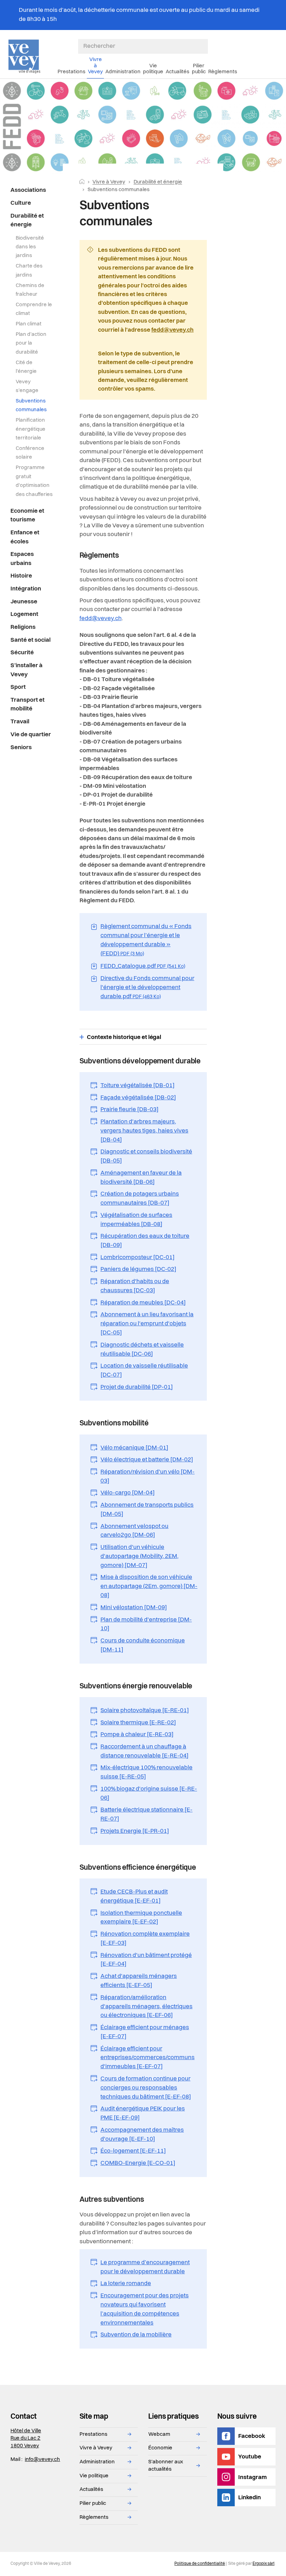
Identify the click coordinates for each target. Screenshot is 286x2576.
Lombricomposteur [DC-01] (138, 1257)
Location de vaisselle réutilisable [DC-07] (144, 1370)
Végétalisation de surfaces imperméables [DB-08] (136, 1220)
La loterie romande (126, 2284)
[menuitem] (32, 190)
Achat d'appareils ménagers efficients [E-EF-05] (139, 1981)
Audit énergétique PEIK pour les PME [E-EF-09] (143, 2113)
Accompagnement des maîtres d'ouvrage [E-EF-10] (142, 2135)
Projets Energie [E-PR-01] (135, 1831)
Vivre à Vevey (109, 182)
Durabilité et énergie (158, 182)
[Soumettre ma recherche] (204, 46)
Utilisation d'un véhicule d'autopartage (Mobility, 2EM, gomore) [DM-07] (140, 1556)
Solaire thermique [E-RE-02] (138, 1723)
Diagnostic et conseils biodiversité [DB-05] (146, 1156)
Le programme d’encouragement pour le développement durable (145, 2267)
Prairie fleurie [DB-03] (130, 1110)
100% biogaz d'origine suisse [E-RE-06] (149, 1794)
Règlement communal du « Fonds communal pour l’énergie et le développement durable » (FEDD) (146, 940)
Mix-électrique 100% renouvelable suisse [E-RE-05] (146, 1772)
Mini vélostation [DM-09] (134, 1608)
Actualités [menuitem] (178, 72)
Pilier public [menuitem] (199, 69)
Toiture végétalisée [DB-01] (138, 1086)
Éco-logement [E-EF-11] (133, 2151)
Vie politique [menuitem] (153, 69)
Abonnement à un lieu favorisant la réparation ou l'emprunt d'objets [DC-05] (147, 1324)
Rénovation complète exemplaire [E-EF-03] (145, 1939)
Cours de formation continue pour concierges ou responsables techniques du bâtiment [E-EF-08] (146, 2088)
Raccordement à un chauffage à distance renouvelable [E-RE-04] (145, 1751)
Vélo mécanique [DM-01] (134, 1448)
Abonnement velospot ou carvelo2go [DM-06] (134, 1531)
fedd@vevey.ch (172, 330)
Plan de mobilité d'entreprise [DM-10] (146, 1624)
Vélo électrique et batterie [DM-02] (147, 1460)
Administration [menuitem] (123, 72)
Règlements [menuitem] (223, 72)
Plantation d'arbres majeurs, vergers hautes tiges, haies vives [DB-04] (144, 1131)
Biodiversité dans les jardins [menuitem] (30, 247)
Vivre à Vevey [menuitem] (95, 66)
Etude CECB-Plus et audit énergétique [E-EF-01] (134, 1896)
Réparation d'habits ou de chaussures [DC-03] (135, 1286)
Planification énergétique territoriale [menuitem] (31, 429)
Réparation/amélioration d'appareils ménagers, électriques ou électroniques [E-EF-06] (146, 2007)
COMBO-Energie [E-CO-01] (138, 2163)
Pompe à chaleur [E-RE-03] (137, 1735)
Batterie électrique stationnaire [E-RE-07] (146, 1814)
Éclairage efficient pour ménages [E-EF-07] (145, 2032)
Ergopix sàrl (264, 2564)
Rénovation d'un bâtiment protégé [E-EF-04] (146, 1960)
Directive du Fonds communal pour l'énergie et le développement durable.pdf (147, 988)
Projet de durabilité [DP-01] (137, 1387)
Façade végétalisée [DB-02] (138, 1098)
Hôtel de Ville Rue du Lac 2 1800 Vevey (26, 2438)
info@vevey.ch (42, 2460)
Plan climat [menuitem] (29, 324)
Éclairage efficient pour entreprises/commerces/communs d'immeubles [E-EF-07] (148, 2058)
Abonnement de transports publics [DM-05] (147, 1510)
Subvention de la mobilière (136, 2335)
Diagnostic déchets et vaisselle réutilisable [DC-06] (142, 1350)
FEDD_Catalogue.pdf (143, 966)
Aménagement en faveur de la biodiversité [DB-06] (141, 1178)
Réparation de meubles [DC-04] (143, 1303)
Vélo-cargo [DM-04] (128, 1493)
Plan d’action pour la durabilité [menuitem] (31, 343)
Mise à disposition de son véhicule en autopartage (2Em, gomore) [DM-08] (149, 1586)
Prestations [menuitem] (71, 72)
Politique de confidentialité (200, 2564)
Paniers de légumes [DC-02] (138, 1269)
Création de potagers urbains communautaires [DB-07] (140, 1199)
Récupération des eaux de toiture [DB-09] (145, 1241)
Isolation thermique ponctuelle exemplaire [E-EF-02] (141, 1918)
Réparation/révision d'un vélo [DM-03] (148, 1477)
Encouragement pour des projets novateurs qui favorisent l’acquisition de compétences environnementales (145, 2309)
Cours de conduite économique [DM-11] (143, 1645)
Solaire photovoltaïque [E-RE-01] (145, 1711)
